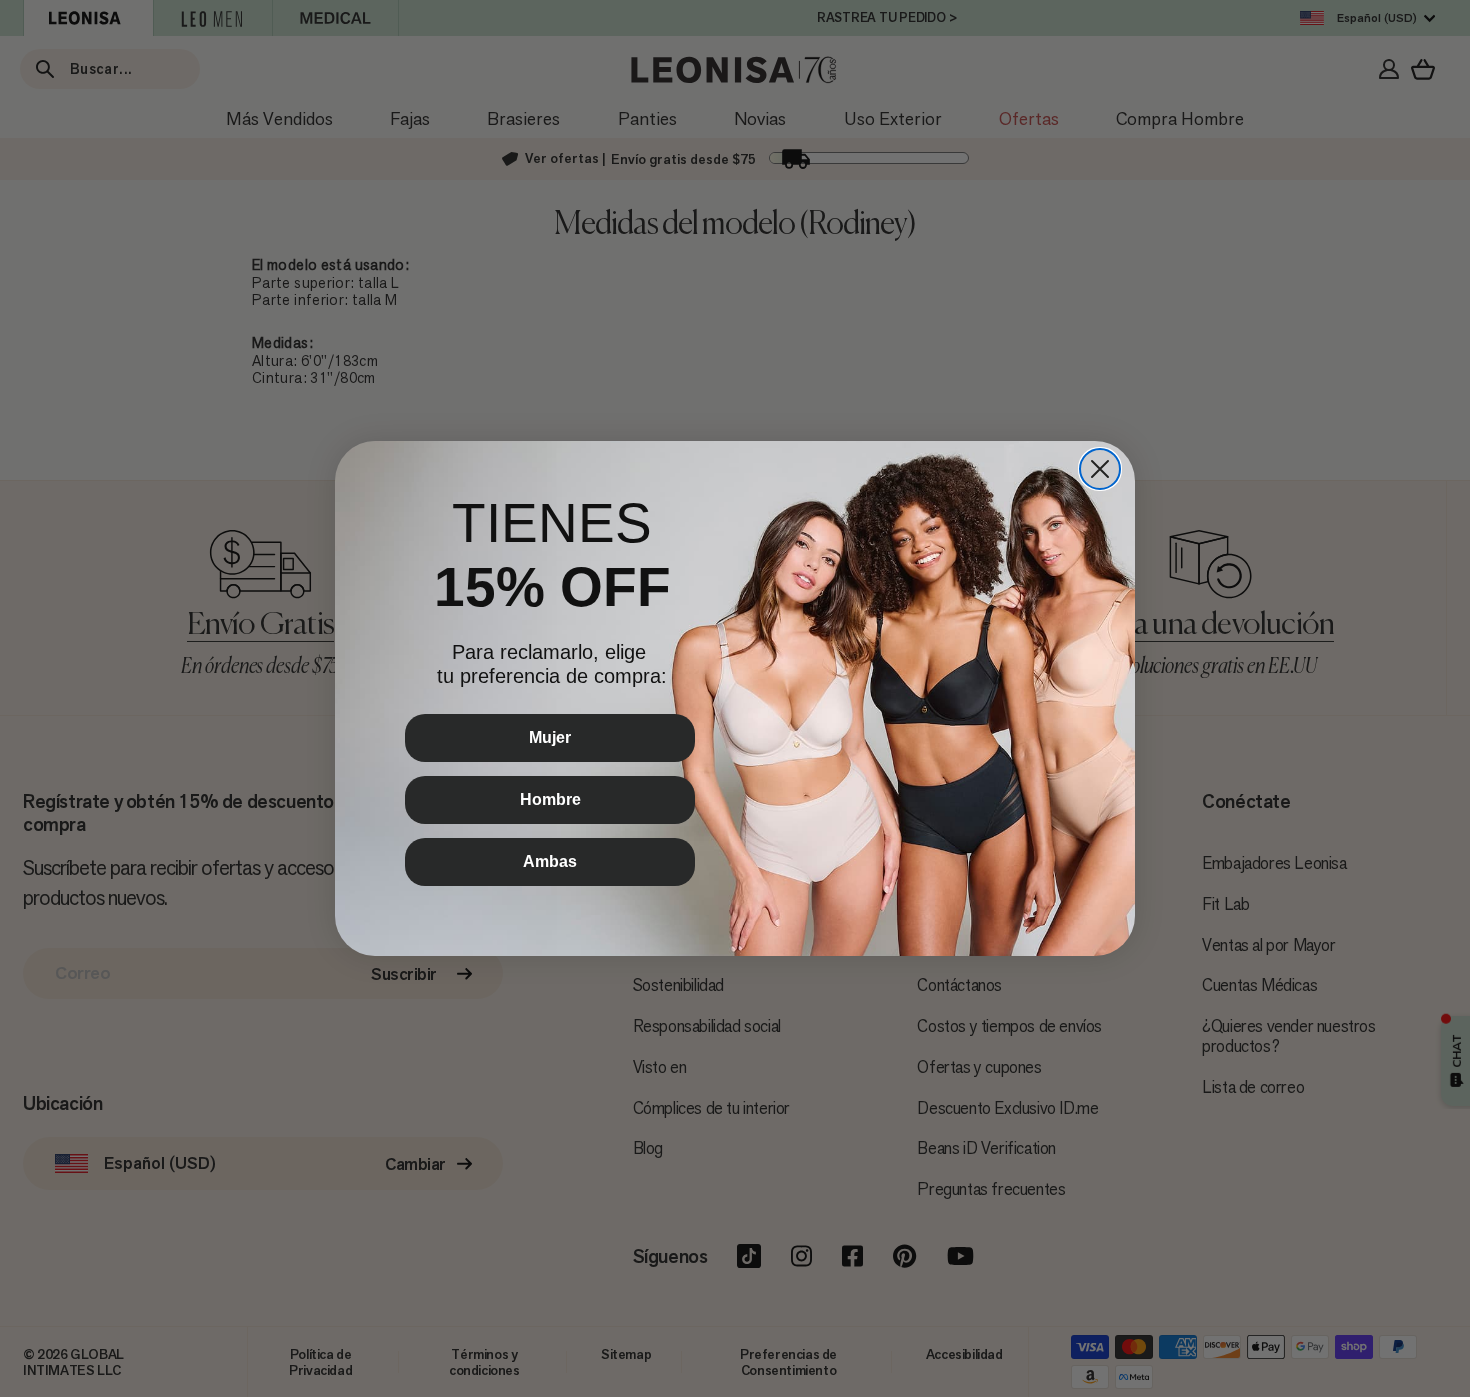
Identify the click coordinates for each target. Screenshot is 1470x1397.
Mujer (550, 737)
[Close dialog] (1100, 469)
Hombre (550, 799)
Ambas (550, 861)
